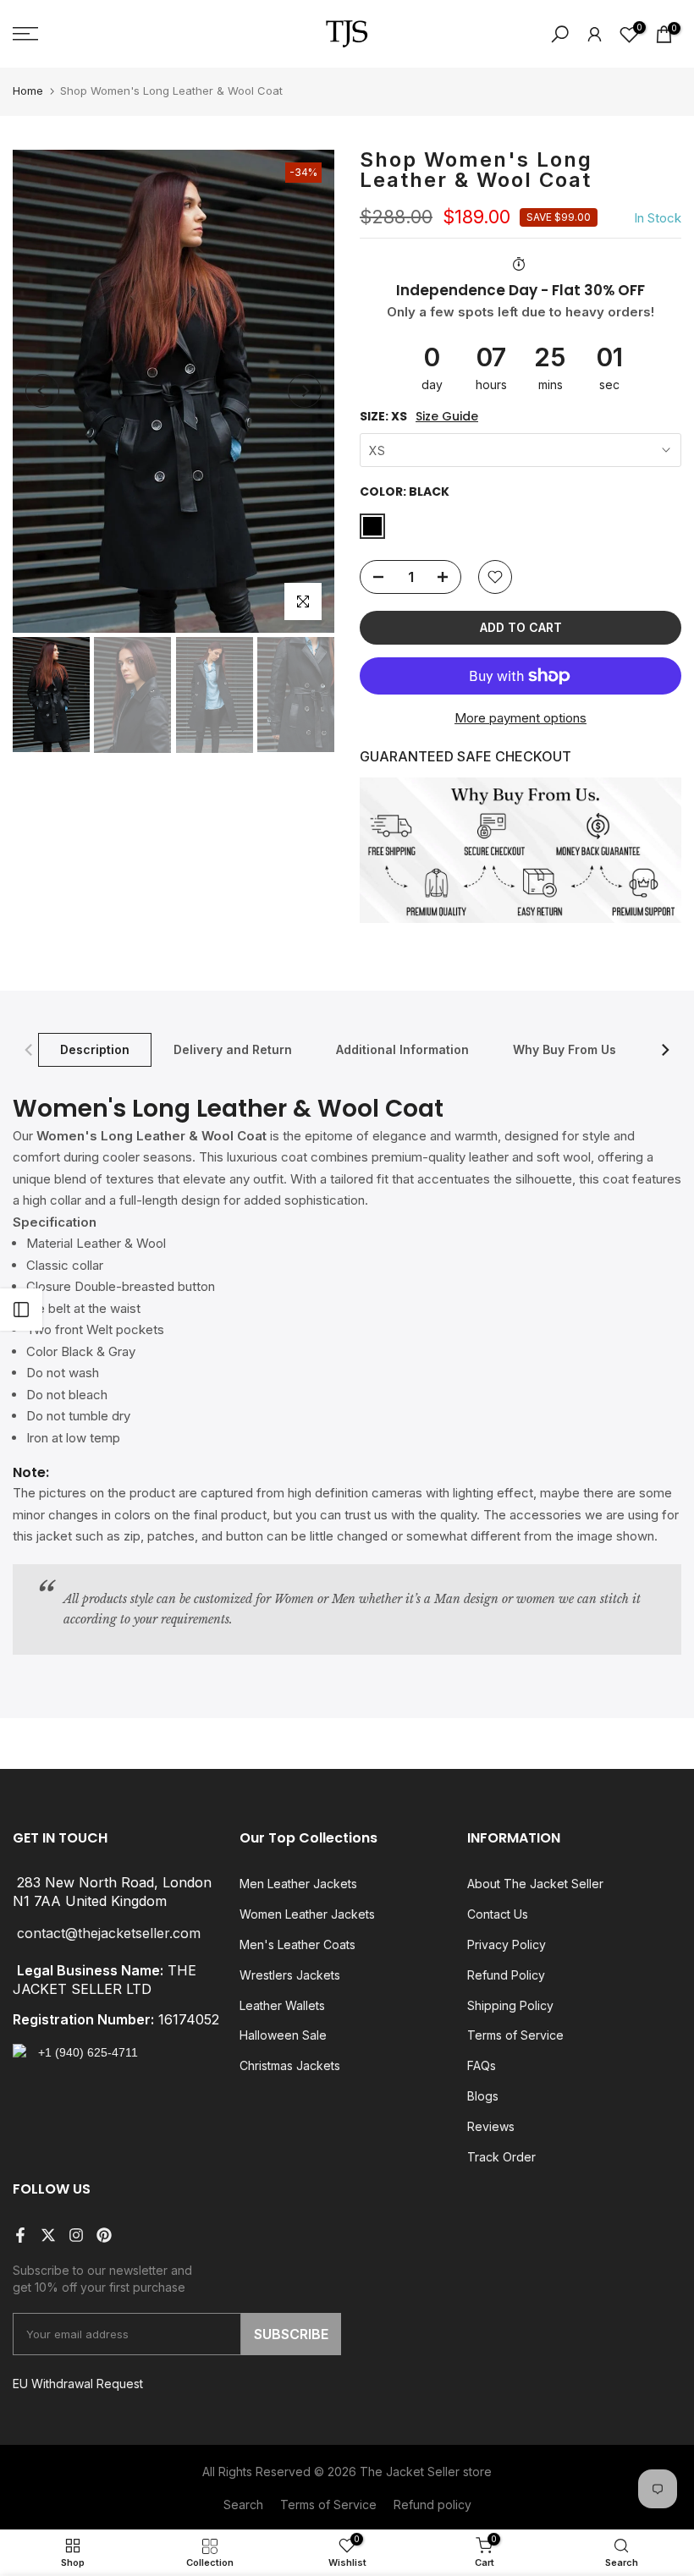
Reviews (491, 2126)
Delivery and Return (233, 1049)
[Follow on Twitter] (48, 2235)
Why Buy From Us (565, 1049)
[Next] (305, 391)
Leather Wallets (282, 2005)
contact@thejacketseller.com (109, 1934)
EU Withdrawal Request (78, 2384)
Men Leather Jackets (298, 1884)
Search (243, 2505)
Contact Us (498, 1914)
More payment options (520, 718)
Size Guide (447, 417)
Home (28, 91)
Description (95, 1049)
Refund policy (432, 2505)
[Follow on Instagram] (76, 2235)
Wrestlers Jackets (290, 1975)
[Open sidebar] (21, 1310)
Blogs (483, 2096)
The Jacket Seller (410, 2472)
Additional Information (402, 1049)
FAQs (482, 2065)
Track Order (501, 2157)
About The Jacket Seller (535, 1884)
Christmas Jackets (290, 2065)
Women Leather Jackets (307, 1914)
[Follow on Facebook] (20, 2235)
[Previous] (42, 391)
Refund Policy (506, 1975)
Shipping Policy (510, 2005)
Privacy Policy (507, 1944)
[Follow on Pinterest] (104, 2235)
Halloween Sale (283, 2035)
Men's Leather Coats (297, 1944)
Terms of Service (515, 2035)
